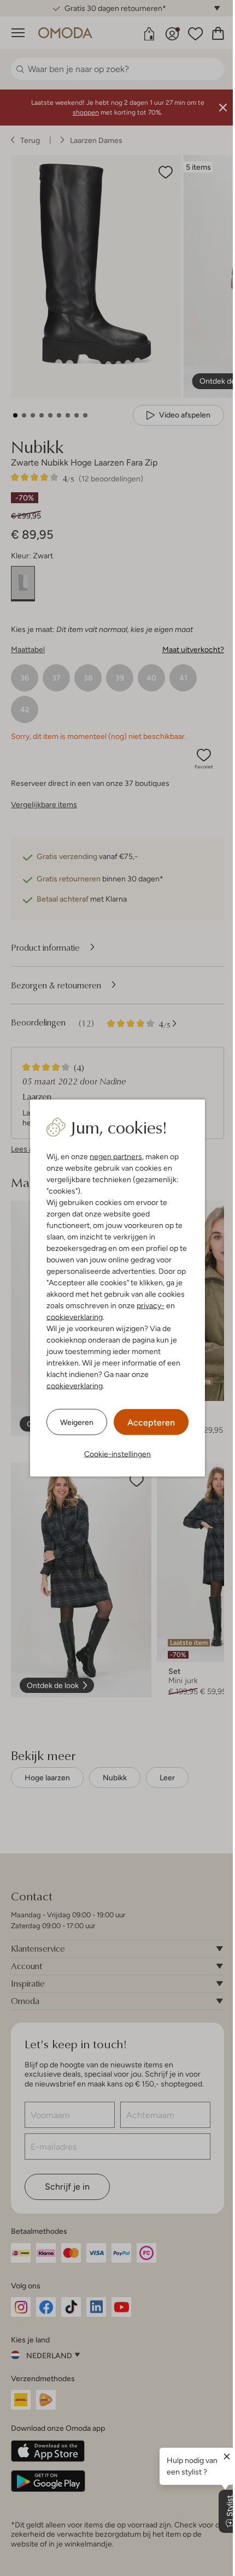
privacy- (147, 1305)
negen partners (112, 1156)
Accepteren (147, 1423)
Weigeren (73, 1422)
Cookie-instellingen (114, 1454)
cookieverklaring (71, 1317)
